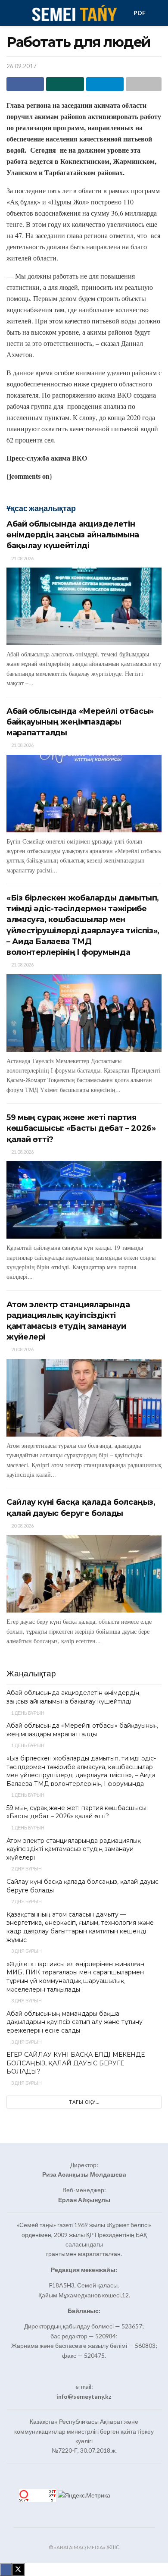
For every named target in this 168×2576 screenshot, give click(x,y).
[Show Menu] (10, 13)
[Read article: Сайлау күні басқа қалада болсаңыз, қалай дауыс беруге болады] (84, 1574)
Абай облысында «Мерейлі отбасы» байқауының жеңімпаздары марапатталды (80, 722)
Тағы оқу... (84, 2102)
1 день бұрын (27, 1713)
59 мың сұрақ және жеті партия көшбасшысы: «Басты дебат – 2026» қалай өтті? (81, 1128)
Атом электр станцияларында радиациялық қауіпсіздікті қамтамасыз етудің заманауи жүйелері (74, 1849)
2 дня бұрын (26, 1868)
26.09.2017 (22, 66)
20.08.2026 (22, 1349)
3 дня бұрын (26, 1951)
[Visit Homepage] (74, 13)
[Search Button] (158, 13)
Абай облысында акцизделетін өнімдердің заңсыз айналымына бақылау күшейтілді (73, 535)
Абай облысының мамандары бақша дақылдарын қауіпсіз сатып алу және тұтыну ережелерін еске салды (75, 2022)
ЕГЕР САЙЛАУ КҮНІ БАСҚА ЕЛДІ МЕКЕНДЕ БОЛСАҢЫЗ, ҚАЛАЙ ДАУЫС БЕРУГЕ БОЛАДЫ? (76, 2063)
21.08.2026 (22, 558)
